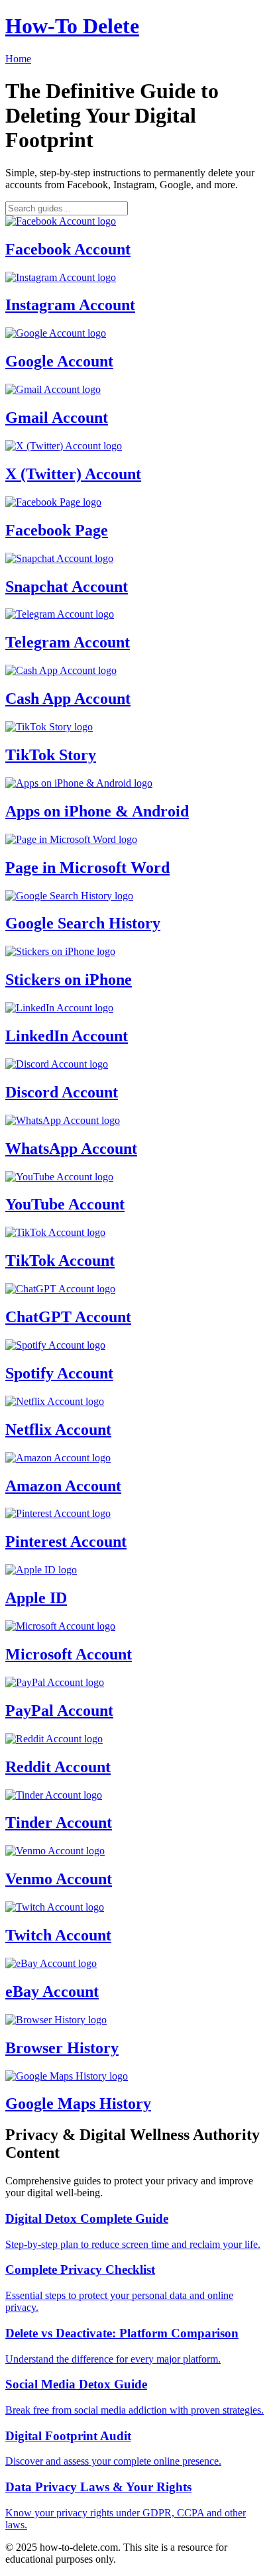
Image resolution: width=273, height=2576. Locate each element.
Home (18, 59)
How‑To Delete (72, 26)
